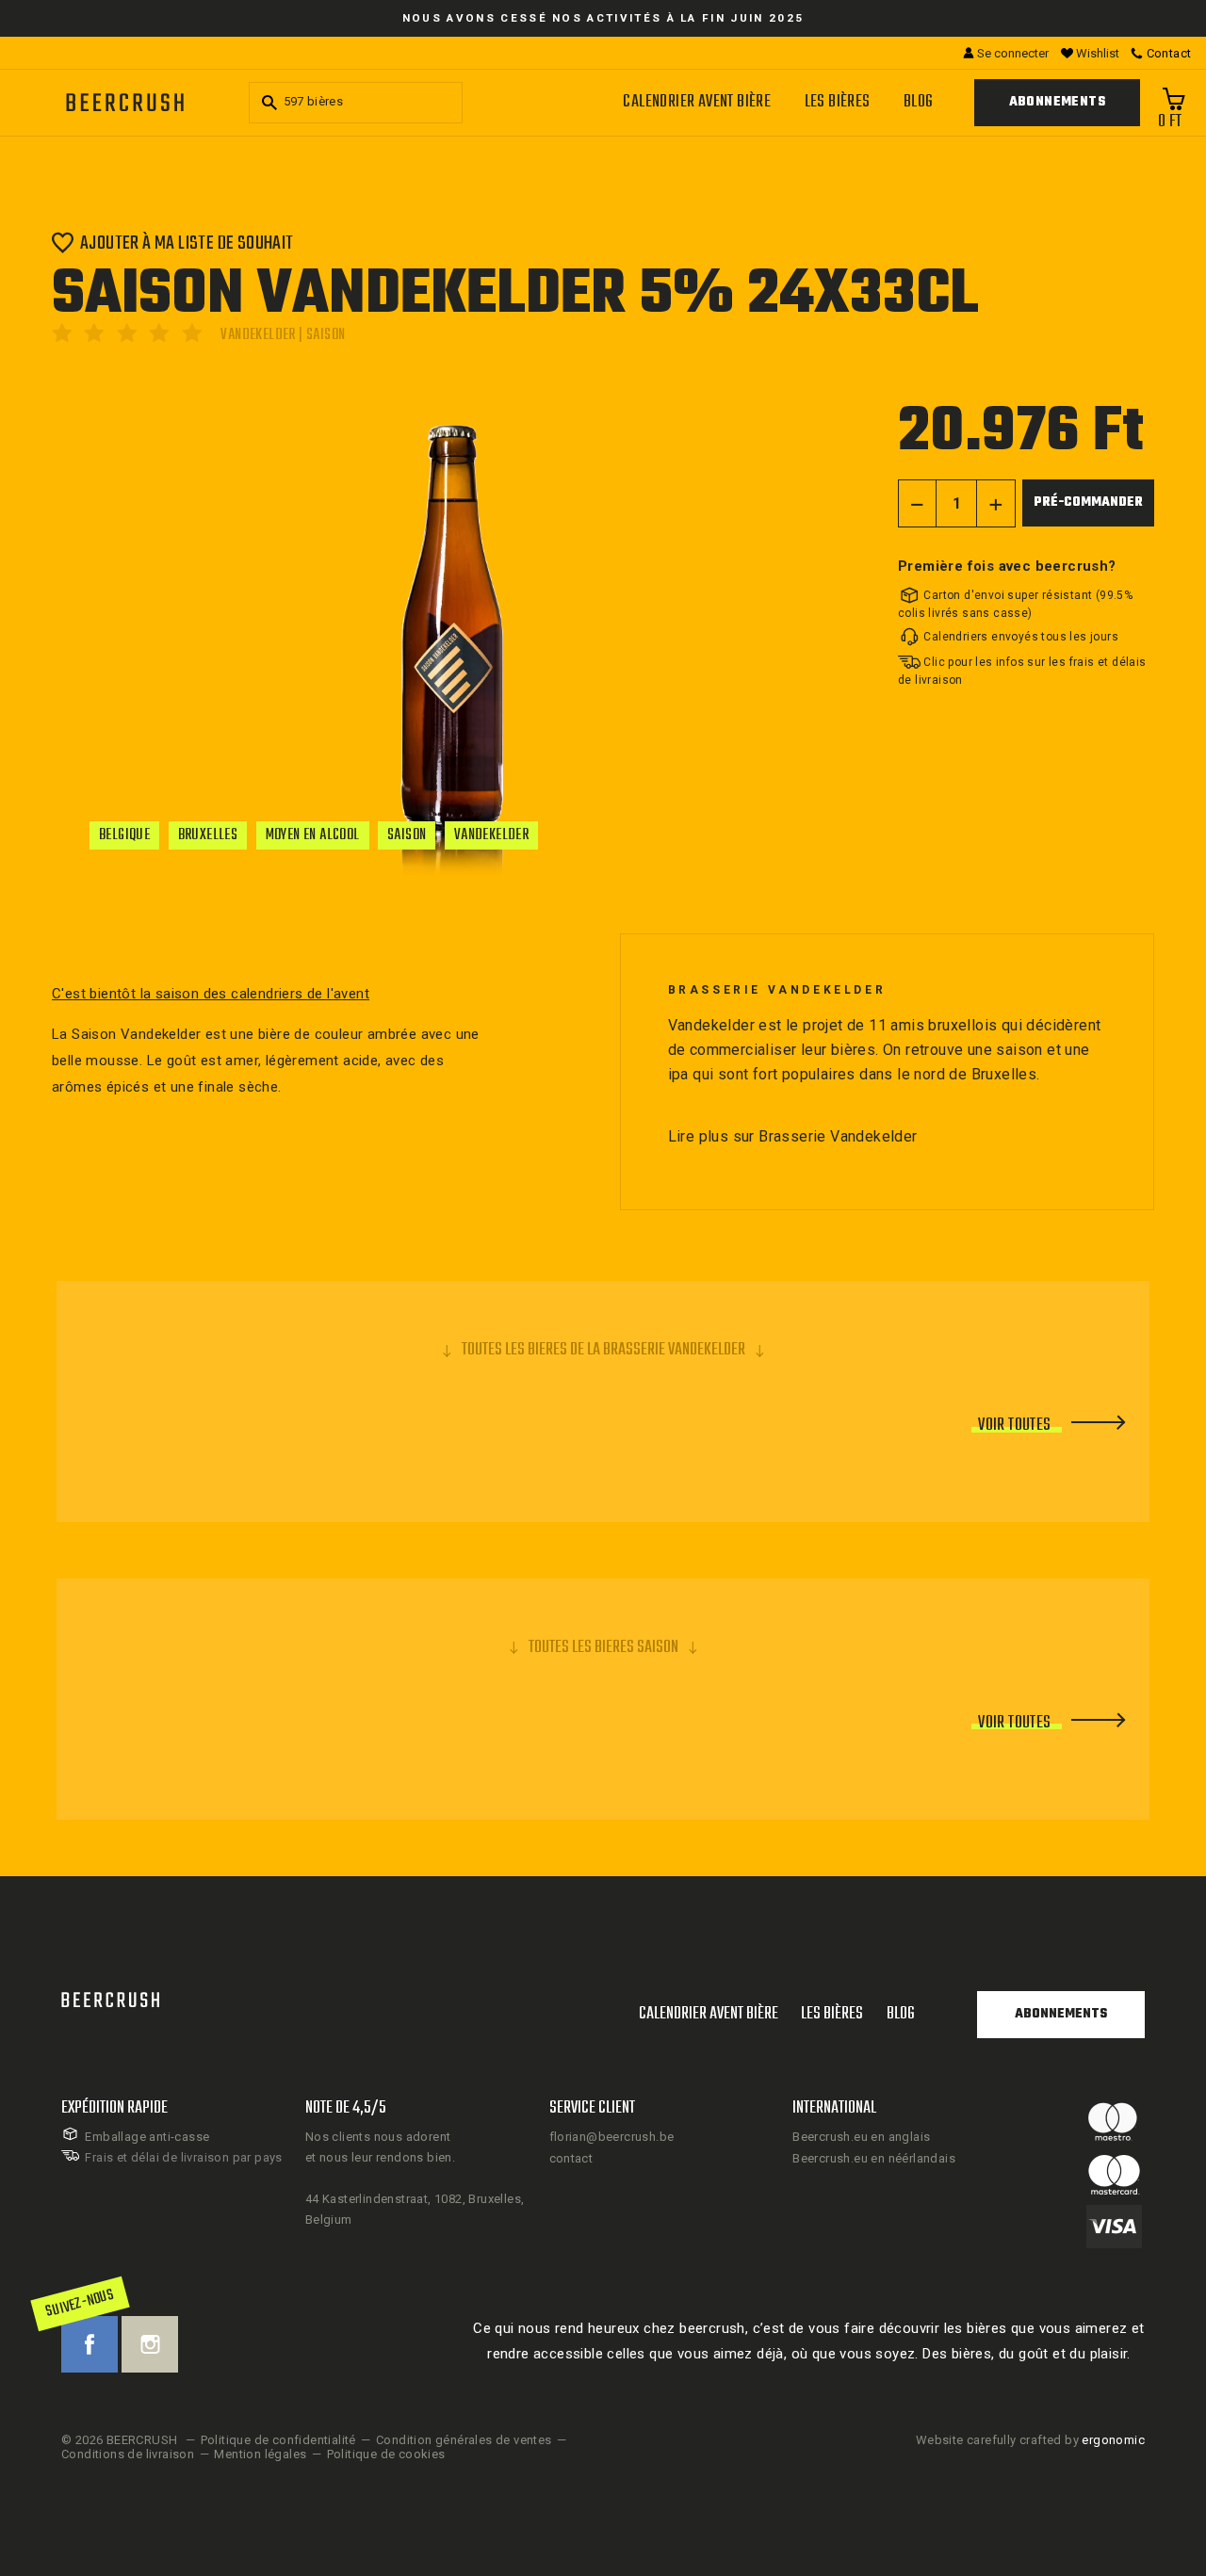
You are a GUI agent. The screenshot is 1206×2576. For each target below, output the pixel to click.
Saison (407, 835)
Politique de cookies (386, 2454)
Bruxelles (208, 835)
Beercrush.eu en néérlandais (874, 2158)
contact (571, 2158)
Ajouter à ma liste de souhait (187, 243)
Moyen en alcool (313, 835)
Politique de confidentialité (278, 2440)
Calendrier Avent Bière (697, 102)
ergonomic (1113, 2440)
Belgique (124, 835)
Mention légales (260, 2454)
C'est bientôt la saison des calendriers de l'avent (211, 994)
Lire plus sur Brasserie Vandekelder (793, 1136)
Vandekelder (491, 835)
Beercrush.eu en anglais (861, 2137)
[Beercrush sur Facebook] (90, 2344)
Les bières (838, 102)
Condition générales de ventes (464, 2440)
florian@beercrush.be (612, 2137)
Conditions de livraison (128, 2454)
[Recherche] (267, 103)
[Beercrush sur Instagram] (150, 2344)
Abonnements (1057, 102)
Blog (919, 102)
